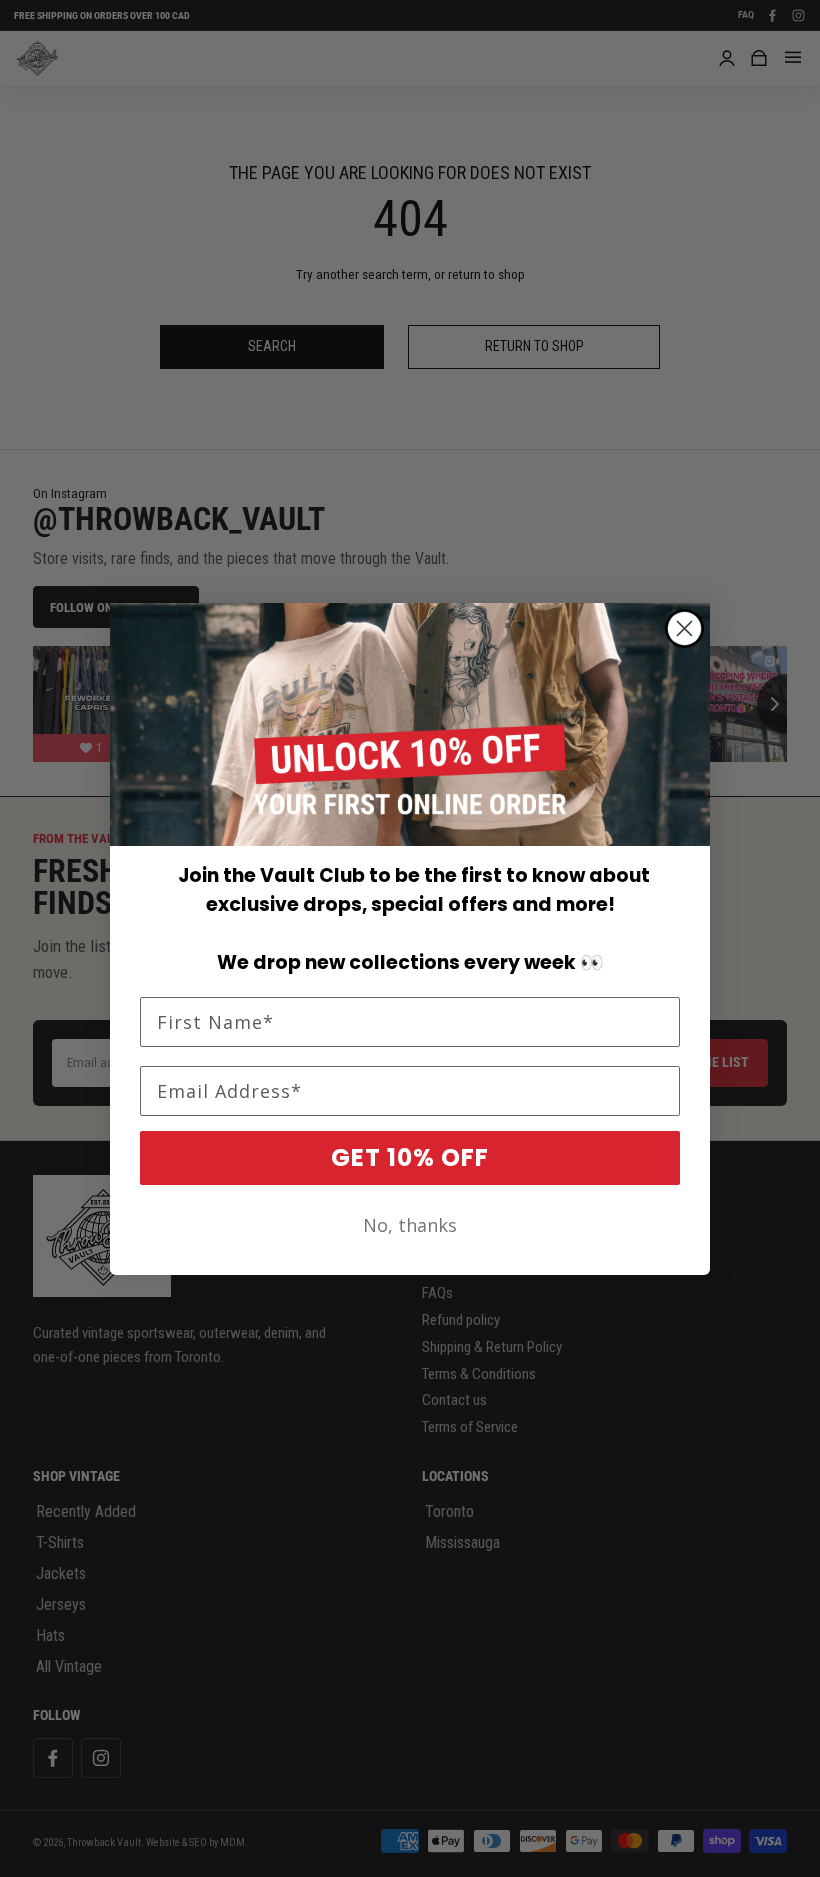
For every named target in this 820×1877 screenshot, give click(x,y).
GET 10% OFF (410, 1157)
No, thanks (410, 1225)
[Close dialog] (684, 628)
